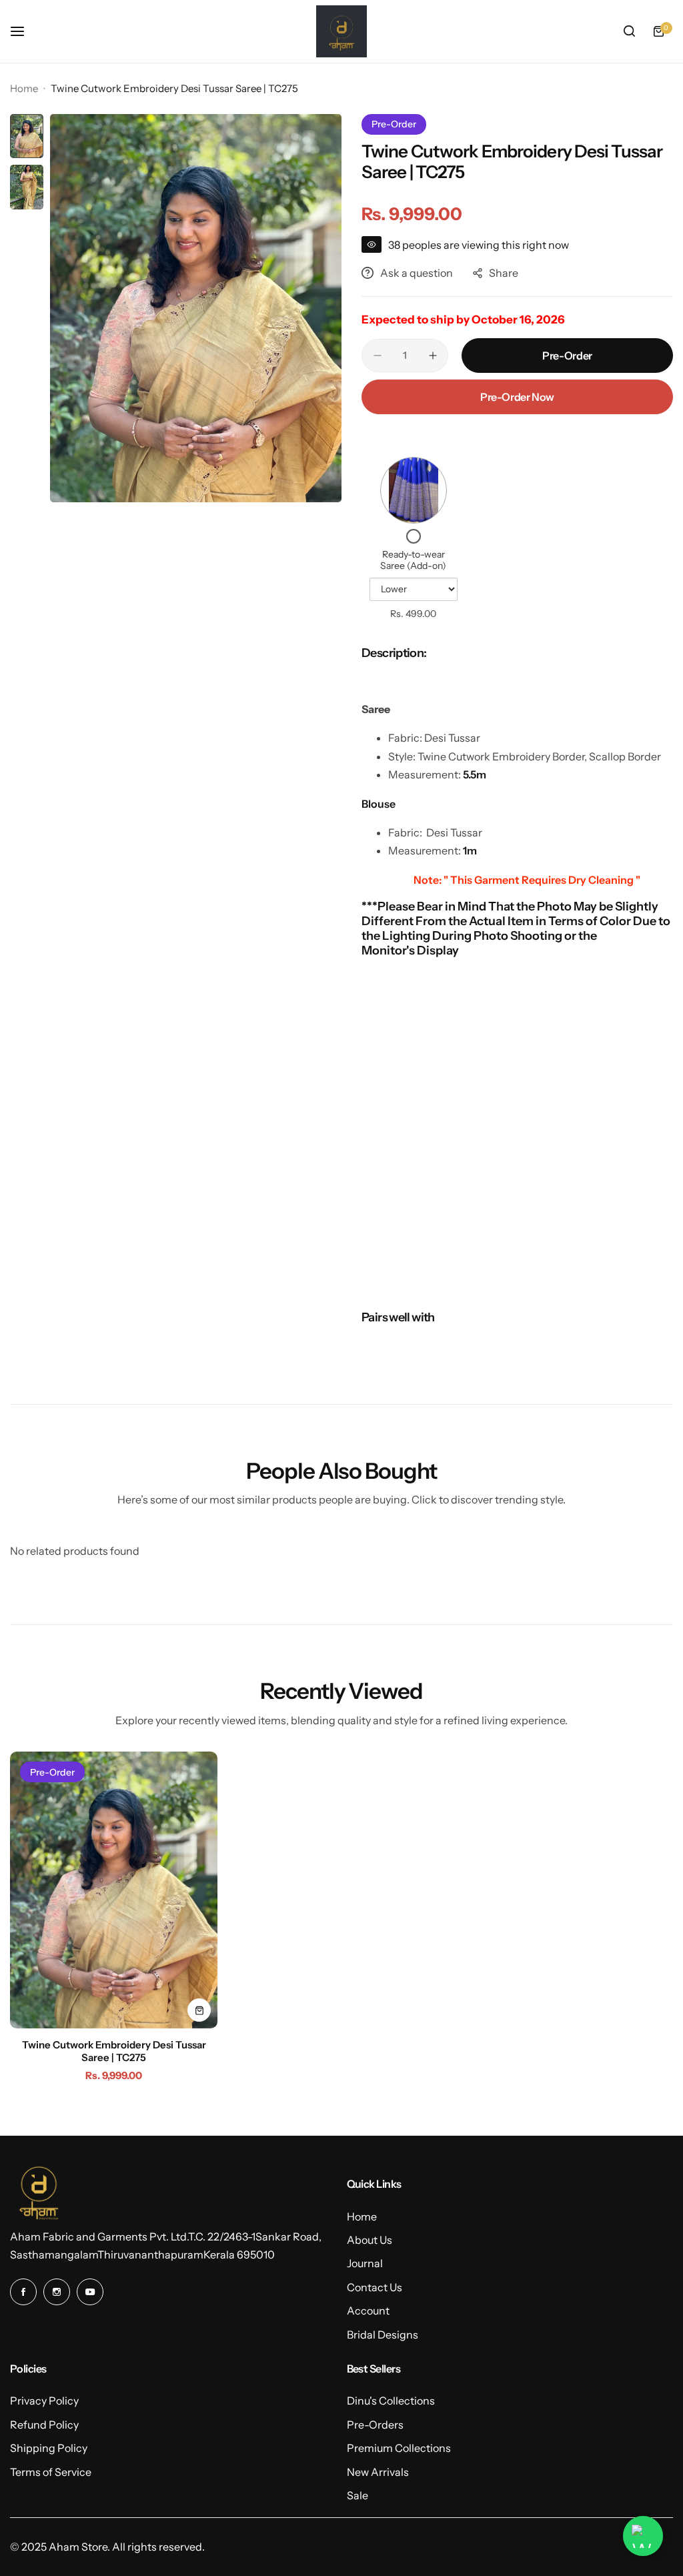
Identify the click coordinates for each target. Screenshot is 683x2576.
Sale (358, 2495)
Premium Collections (399, 2448)
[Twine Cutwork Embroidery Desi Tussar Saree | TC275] (114, 1890)
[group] (196, 308)
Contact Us (375, 2287)
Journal (365, 2263)
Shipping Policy (49, 2448)
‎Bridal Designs (383, 2335)
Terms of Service (51, 2472)
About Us (370, 2240)
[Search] (629, 31)
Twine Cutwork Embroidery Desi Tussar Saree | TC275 (114, 2051)
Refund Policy (44, 2425)
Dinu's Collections (391, 2401)
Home (24, 88)
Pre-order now (517, 397)
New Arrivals (378, 2472)
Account (368, 2311)
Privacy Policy (44, 2401)
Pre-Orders (375, 2425)
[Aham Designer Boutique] (341, 31)
